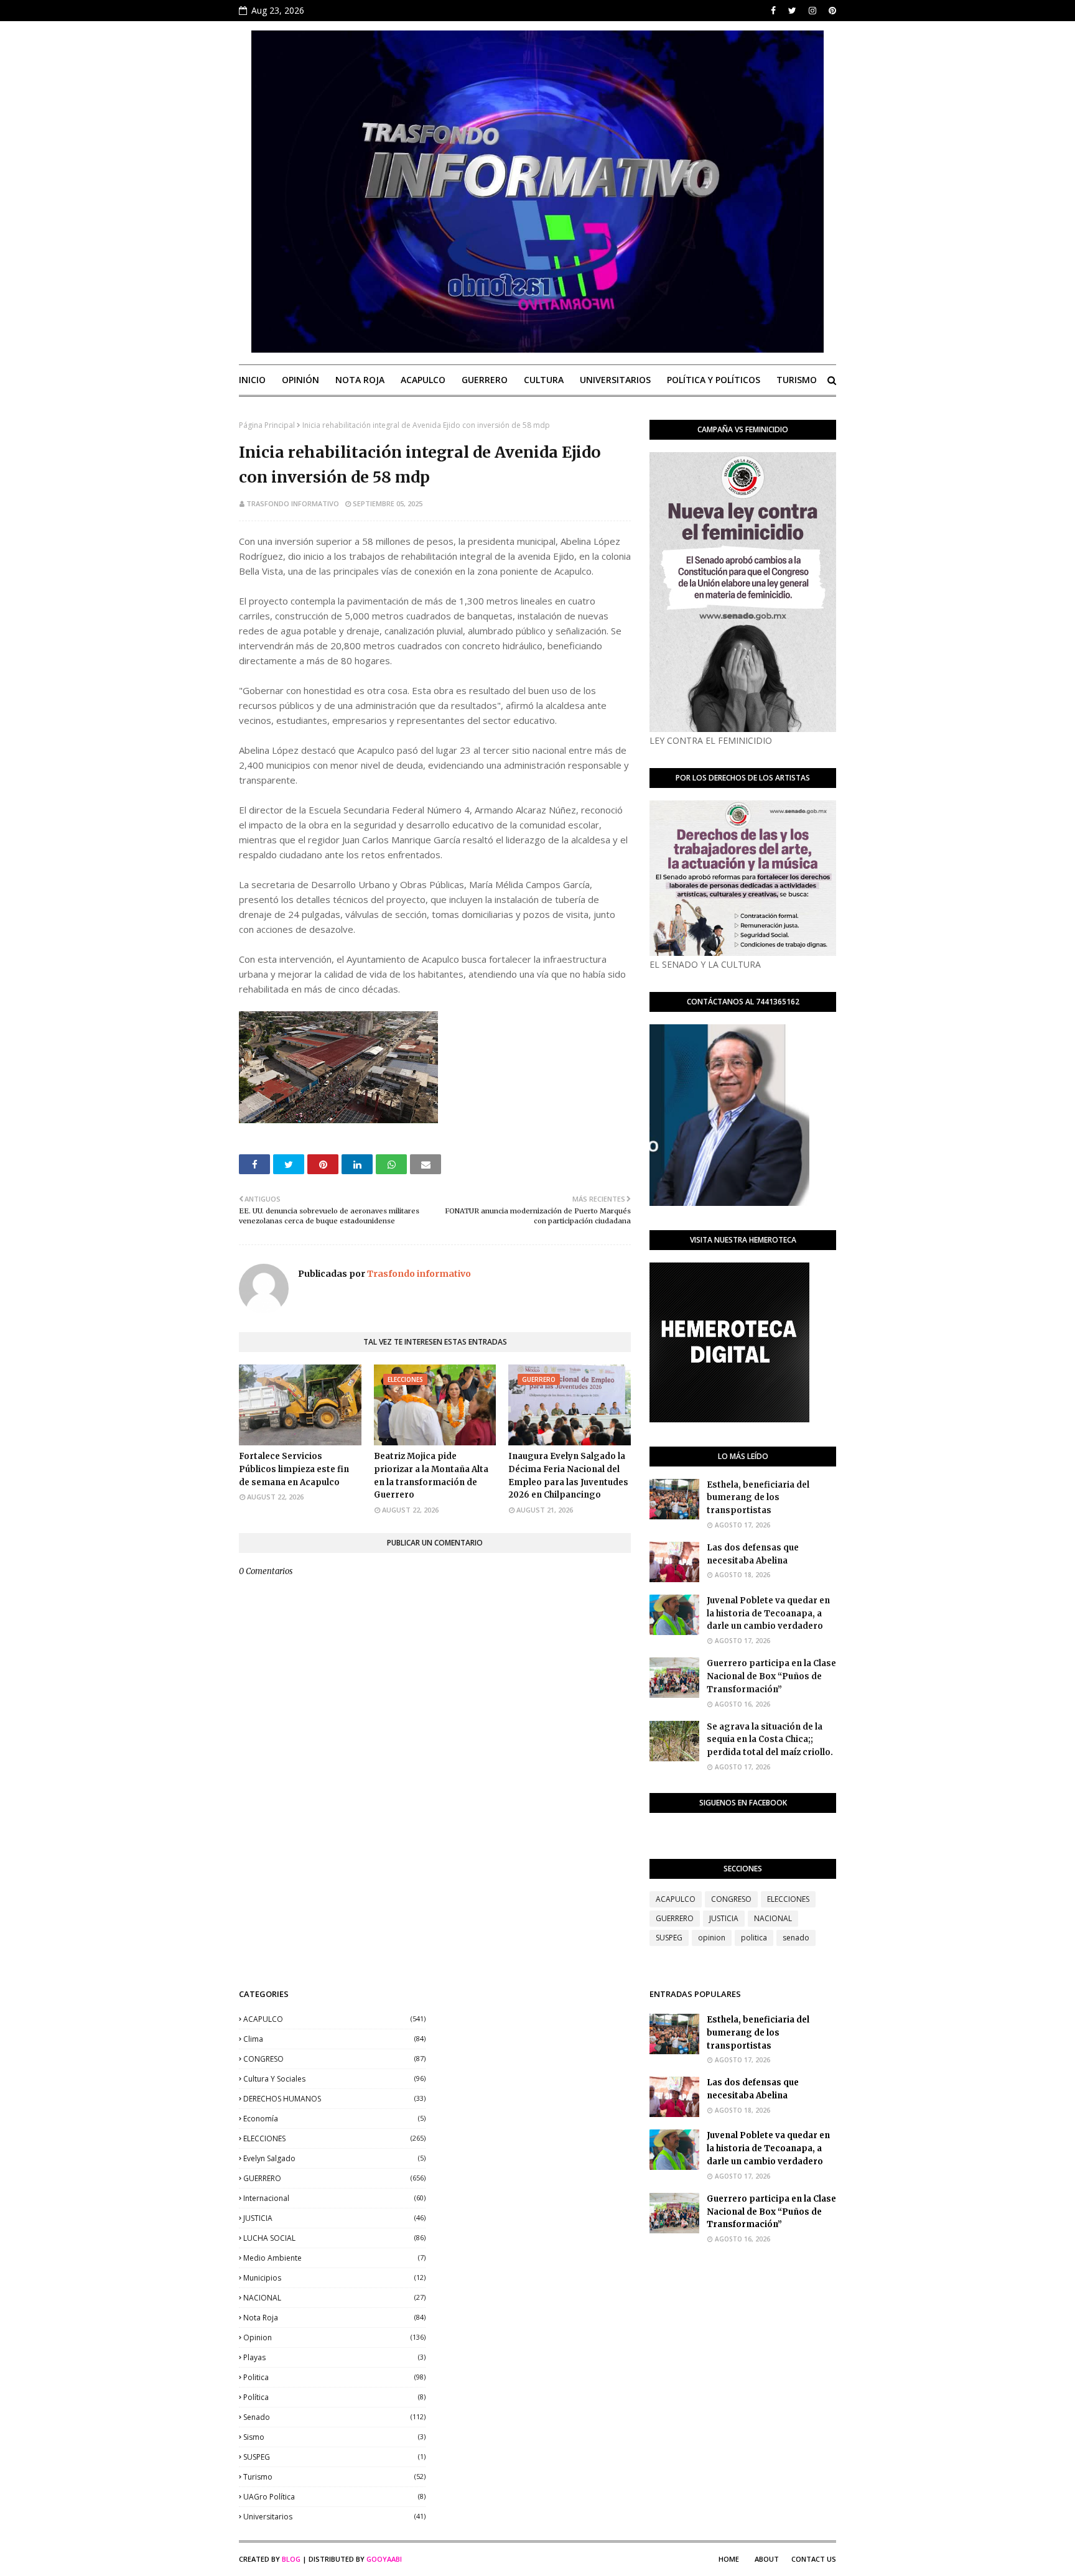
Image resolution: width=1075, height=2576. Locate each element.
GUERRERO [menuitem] (485, 380)
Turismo (334, 2477)
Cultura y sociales (334, 2079)
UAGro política (334, 2497)
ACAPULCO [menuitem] (423, 380)
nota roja (334, 2318)
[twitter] (792, 11)
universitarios (334, 2517)
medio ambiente (334, 2258)
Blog (291, 2559)
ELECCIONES (788, 1899)
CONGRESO (731, 1899)
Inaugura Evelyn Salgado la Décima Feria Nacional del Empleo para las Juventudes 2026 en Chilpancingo (568, 1476)
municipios (334, 2278)
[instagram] (812, 11)
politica (754, 1938)
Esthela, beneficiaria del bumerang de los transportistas (758, 1498)
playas (334, 2357)
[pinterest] (831, 11)
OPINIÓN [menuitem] (300, 380)
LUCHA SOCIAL (334, 2238)
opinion (712, 1938)
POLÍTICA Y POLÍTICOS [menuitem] (714, 380)
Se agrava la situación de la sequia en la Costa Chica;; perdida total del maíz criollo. (770, 1740)
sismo (334, 2437)
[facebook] (773, 11)
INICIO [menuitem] (252, 380)
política (334, 2397)
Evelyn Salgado (334, 2158)
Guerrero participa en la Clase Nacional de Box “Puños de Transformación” (771, 1676)
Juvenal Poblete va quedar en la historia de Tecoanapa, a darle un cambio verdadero (768, 1614)
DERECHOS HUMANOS (334, 2099)
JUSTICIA (724, 1918)
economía (334, 2119)
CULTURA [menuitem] (544, 380)
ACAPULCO (676, 1899)
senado (796, 1938)
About (767, 2559)
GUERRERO (675, 1918)
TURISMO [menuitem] (797, 380)
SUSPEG (669, 1938)
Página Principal (267, 425)
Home (729, 2559)
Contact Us (814, 2559)
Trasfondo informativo (293, 503)
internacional (334, 2198)
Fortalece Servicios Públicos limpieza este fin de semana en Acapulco (294, 1469)
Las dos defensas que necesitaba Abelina (753, 1554)
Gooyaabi (384, 2559)
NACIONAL (773, 1918)
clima (334, 2039)
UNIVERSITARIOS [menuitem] (615, 380)
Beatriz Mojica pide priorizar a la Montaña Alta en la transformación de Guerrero (431, 1476)
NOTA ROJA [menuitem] (360, 380)
